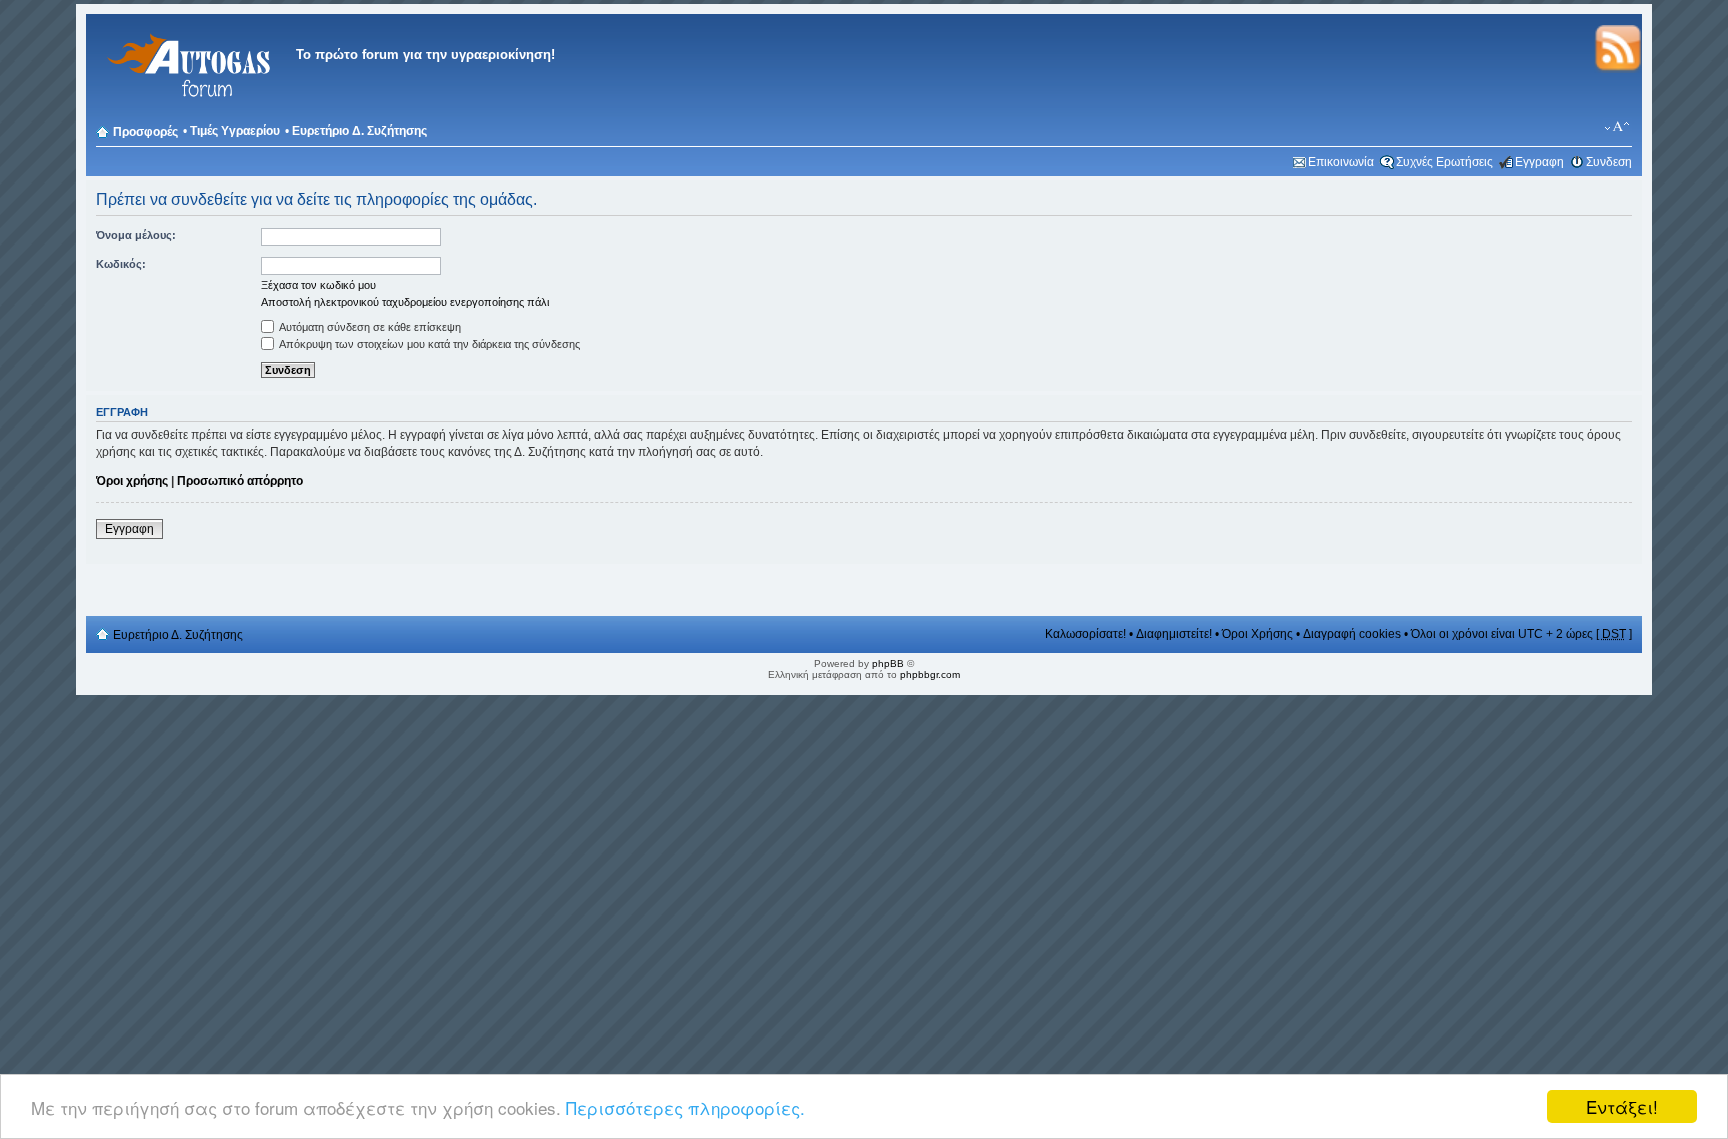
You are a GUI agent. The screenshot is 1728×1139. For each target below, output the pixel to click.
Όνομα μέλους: (136, 235)
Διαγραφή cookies (1352, 634)
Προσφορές (145, 132)
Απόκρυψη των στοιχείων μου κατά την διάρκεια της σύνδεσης (428, 344)
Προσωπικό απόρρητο (240, 481)
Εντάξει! (1622, 1106)
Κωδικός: (121, 264)
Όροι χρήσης (132, 481)
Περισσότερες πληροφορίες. (685, 1107)
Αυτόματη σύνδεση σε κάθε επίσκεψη (369, 327)
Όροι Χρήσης (1257, 634)
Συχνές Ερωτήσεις (1444, 162)
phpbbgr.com (930, 674)
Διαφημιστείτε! (1174, 634)
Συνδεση (1609, 162)
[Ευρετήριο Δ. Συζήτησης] (186, 109)
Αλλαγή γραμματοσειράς (1617, 127)
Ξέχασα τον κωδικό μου (318, 285)
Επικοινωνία (1341, 162)
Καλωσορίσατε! (1085, 634)
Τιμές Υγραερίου (235, 131)
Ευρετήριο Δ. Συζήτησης (359, 131)
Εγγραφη (1539, 162)
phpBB (888, 663)
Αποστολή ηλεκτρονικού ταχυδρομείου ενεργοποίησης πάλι (405, 302)
